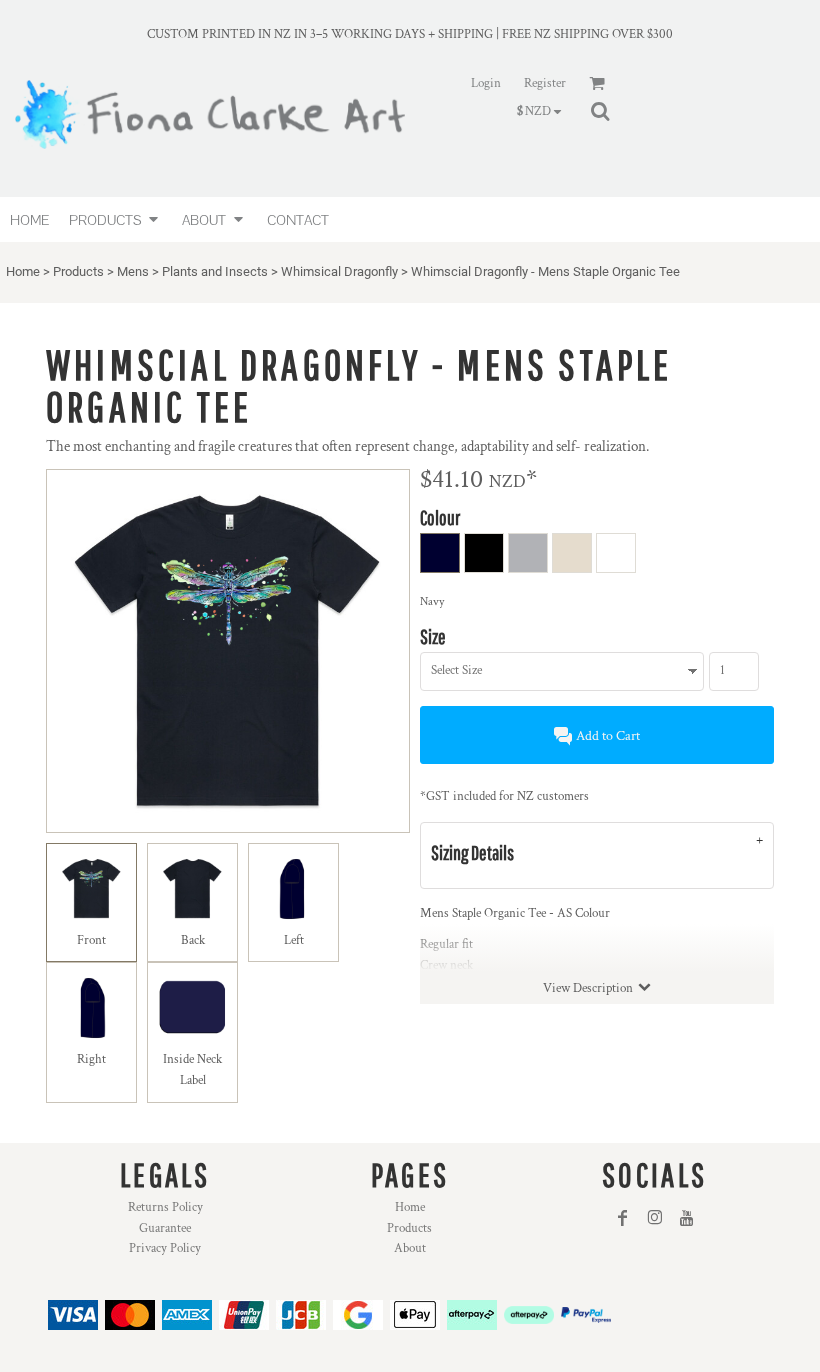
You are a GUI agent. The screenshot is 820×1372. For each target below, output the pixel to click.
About (410, 1248)
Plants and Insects (215, 271)
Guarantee (165, 1228)
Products (78, 271)
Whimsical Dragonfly (339, 271)
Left (294, 940)
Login (486, 83)
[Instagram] (655, 1218)
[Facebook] (623, 1218)
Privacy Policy (165, 1248)
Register (545, 83)
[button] (115, 219)
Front (91, 940)
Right (91, 1059)
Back (193, 940)
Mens (133, 271)
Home (23, 271)
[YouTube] (687, 1218)
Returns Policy (165, 1207)
